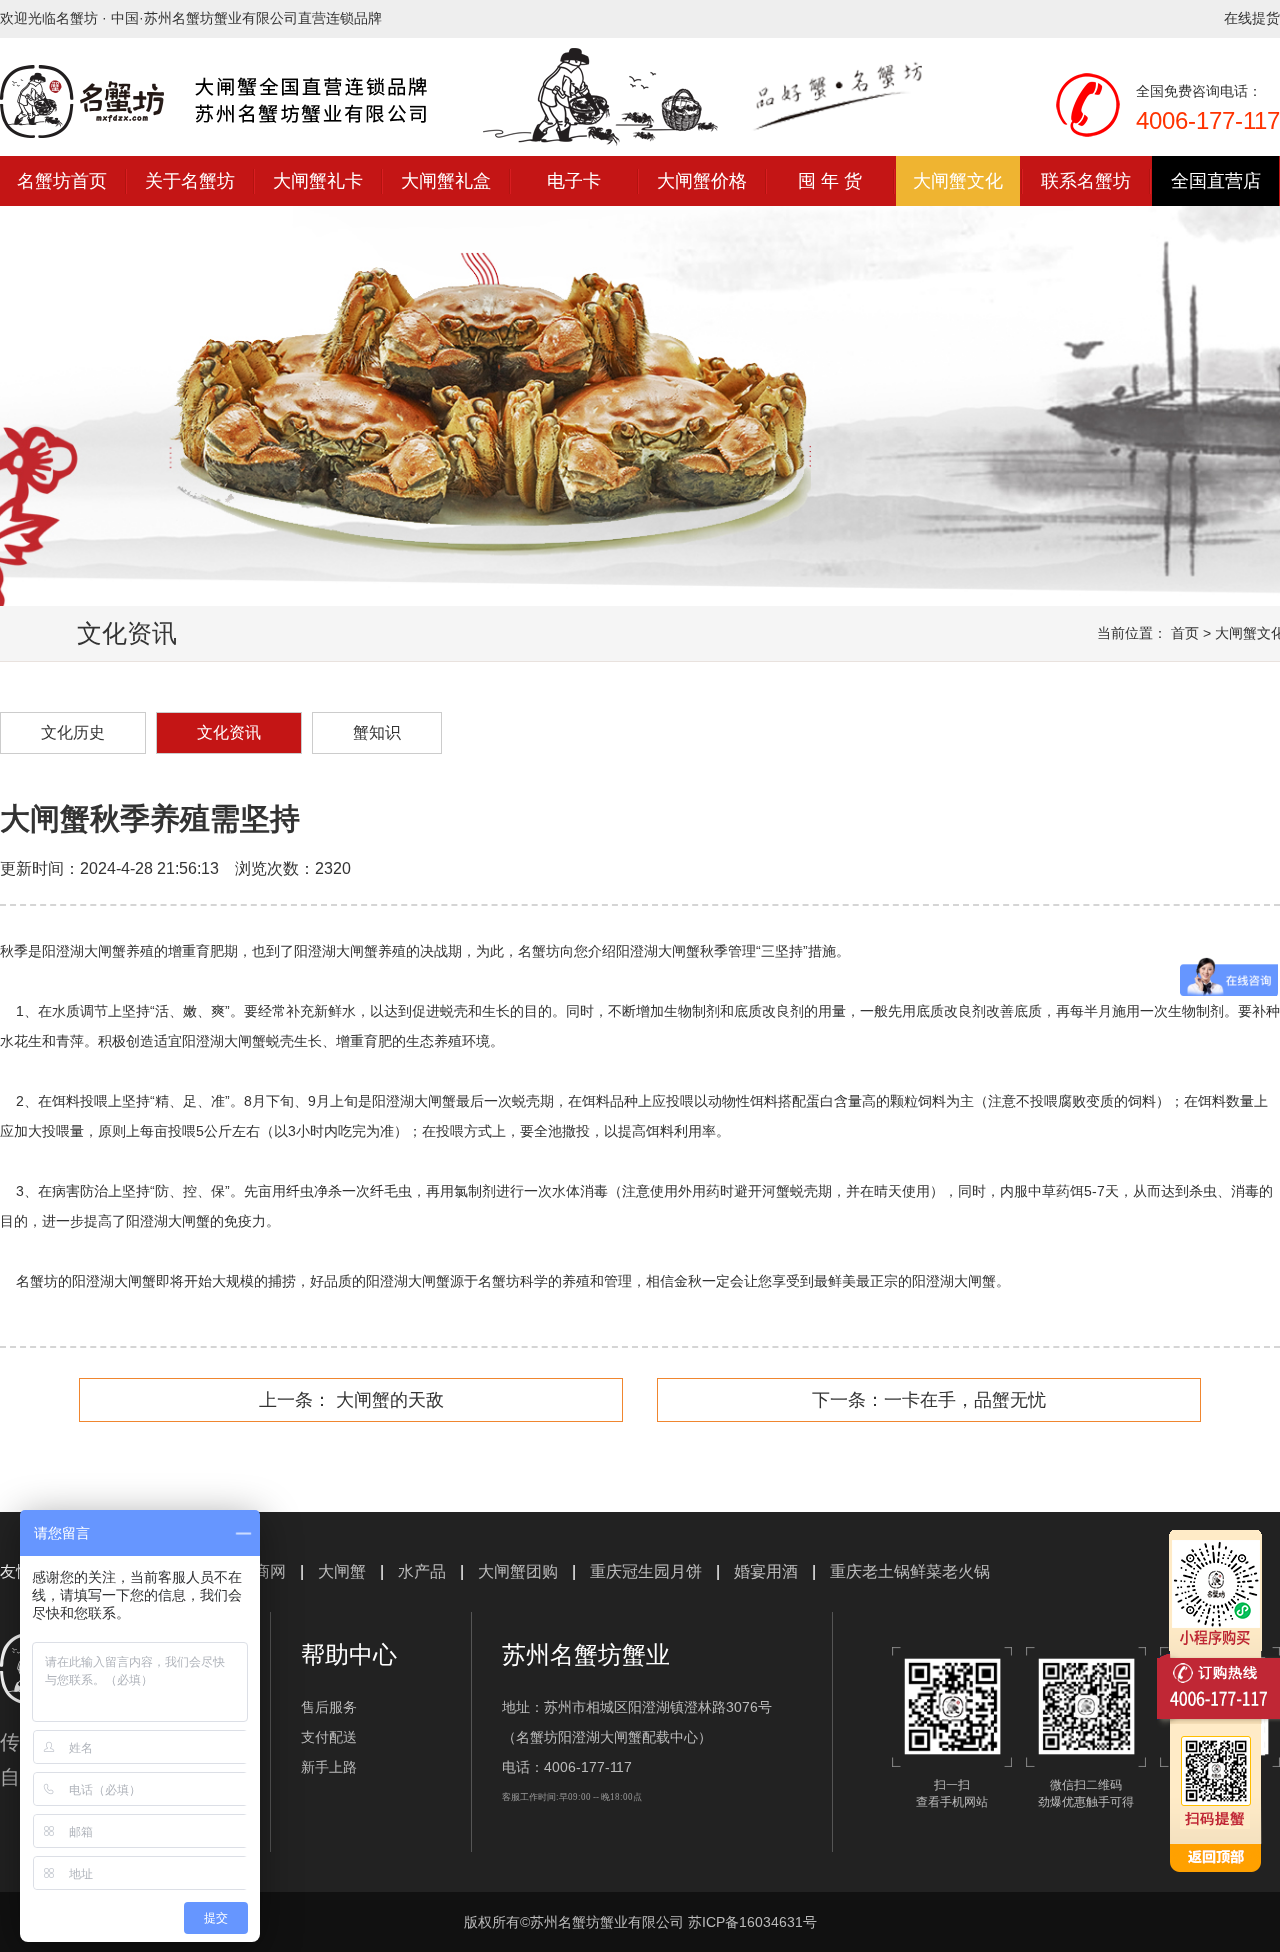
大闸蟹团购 (518, 1571)
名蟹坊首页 (62, 181)
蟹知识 (377, 732)
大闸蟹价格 (702, 181)
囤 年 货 (830, 181)
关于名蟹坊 (190, 181)
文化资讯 (229, 732)
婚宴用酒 (766, 1571)
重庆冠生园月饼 (646, 1571)
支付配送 (329, 1737)
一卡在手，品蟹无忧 (965, 1400)
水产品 (422, 1571)
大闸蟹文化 (958, 181)
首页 (1185, 633)
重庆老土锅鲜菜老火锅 (910, 1571)
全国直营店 (1216, 181)
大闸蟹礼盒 (446, 181)
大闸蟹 (342, 1571)
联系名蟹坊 (1086, 181)
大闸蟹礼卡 (318, 181)
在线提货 (1252, 18)
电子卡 (574, 181)
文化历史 (73, 732)
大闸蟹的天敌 (387, 1400)
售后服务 (329, 1707)
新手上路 (329, 1767)
